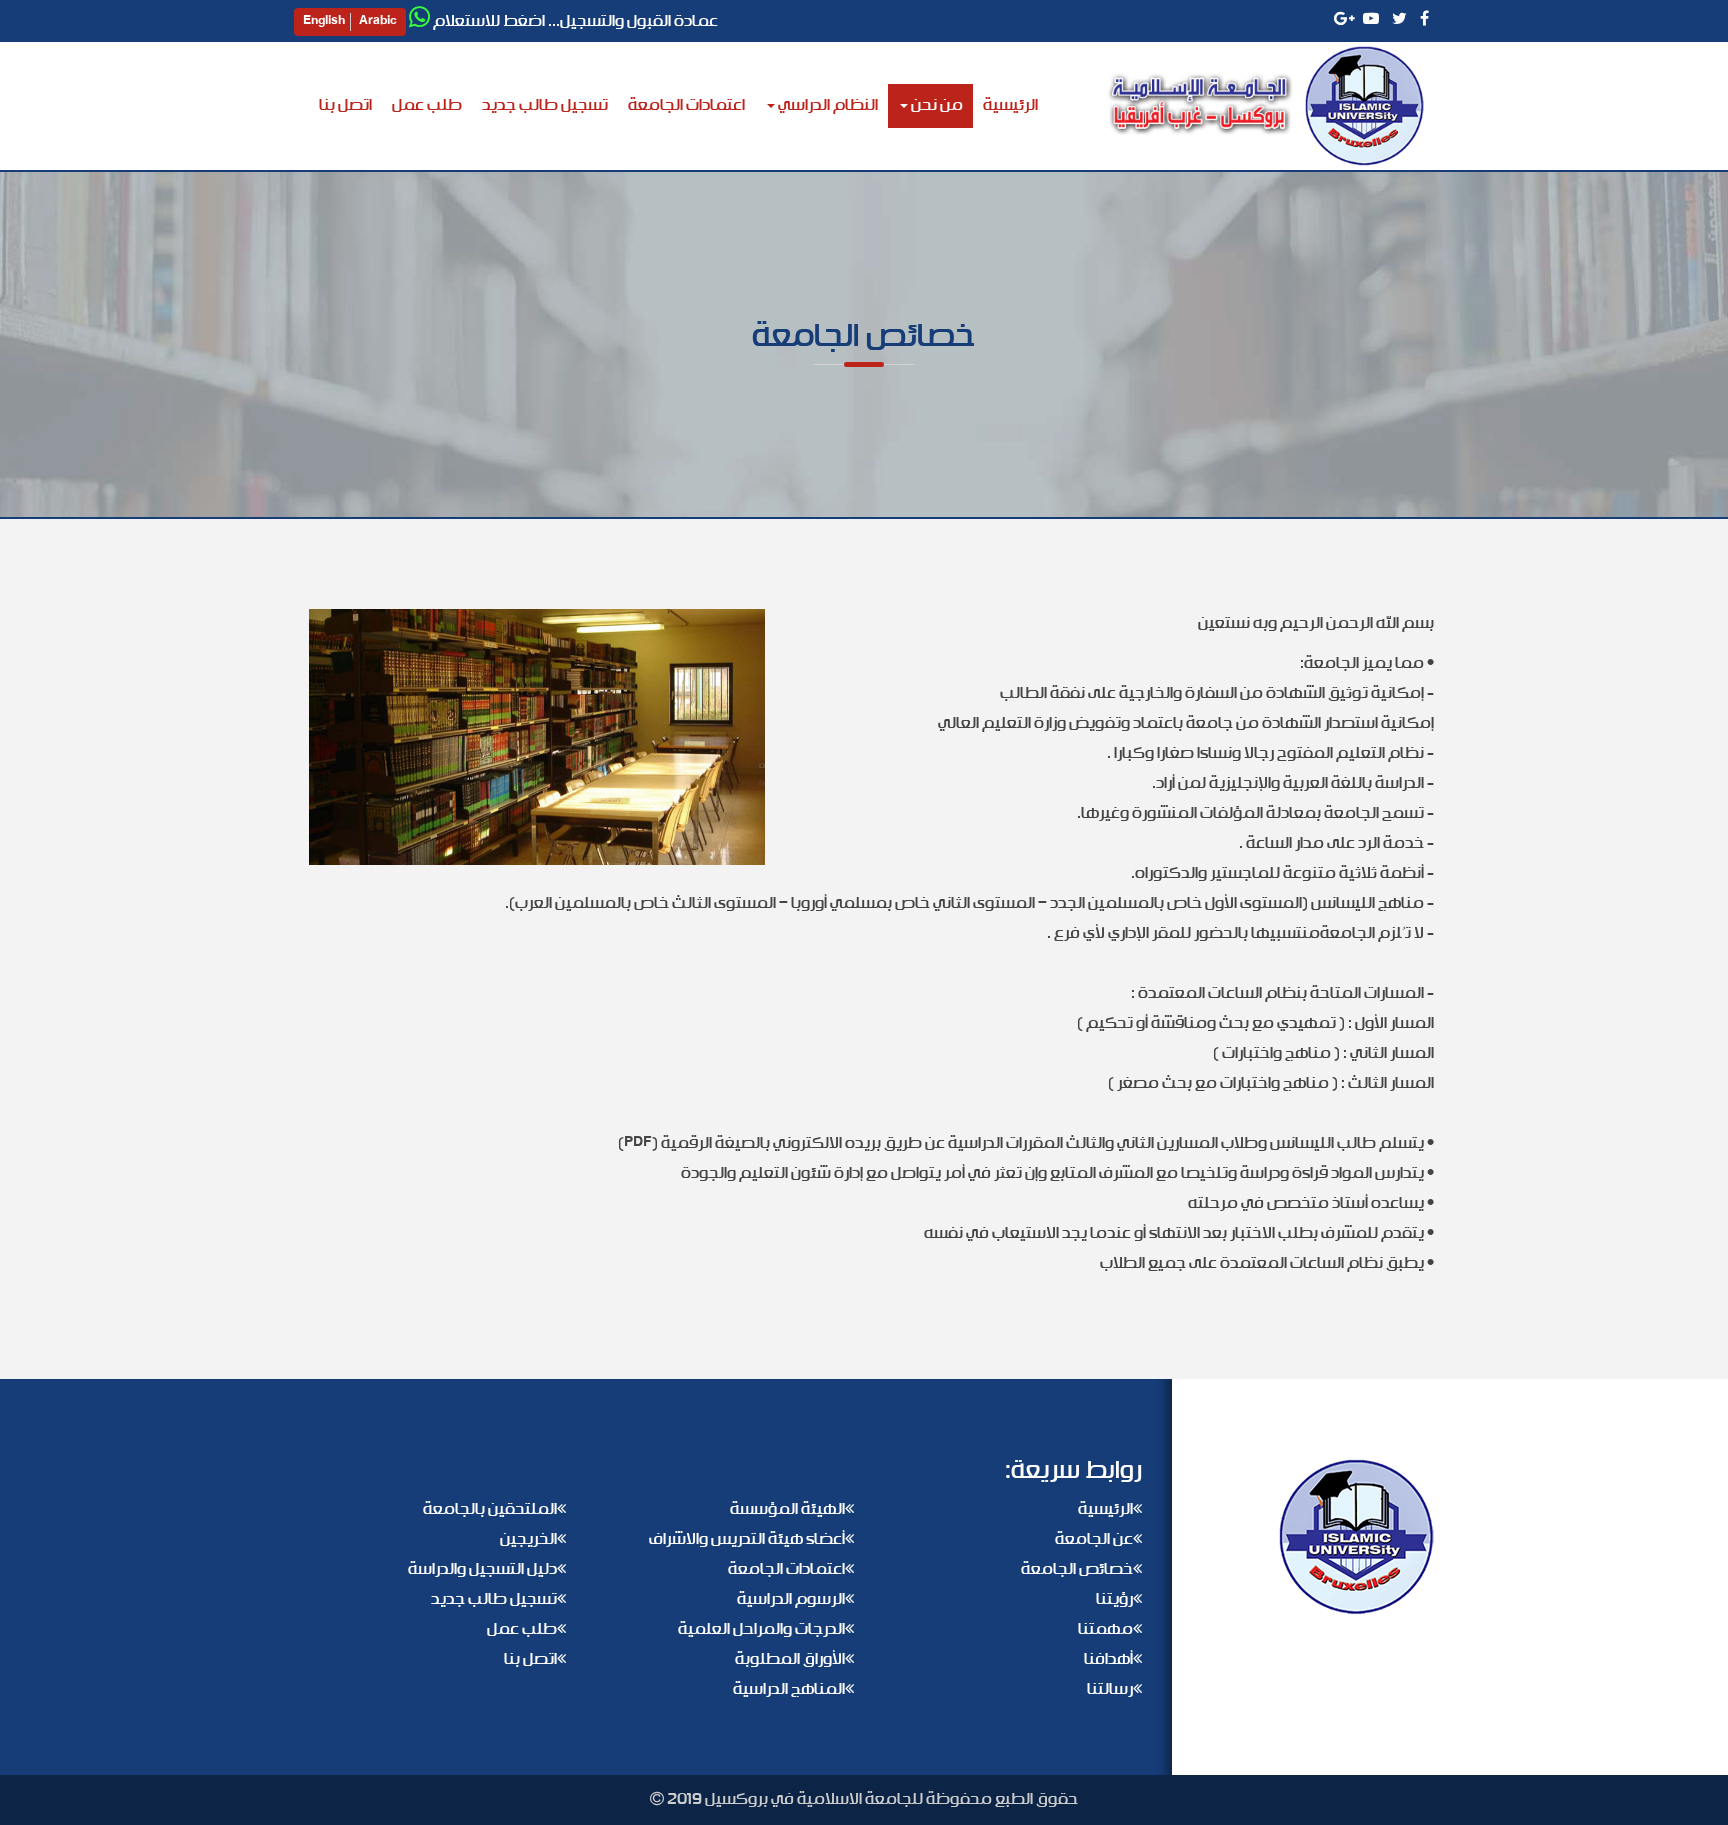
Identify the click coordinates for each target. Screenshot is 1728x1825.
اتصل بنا (345, 105)
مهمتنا (1105, 1629)
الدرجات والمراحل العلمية (761, 1629)
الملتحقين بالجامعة (490, 1509)
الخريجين (528, 1539)
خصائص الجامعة (1077, 1569)
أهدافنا (1108, 1659)
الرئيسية (1005, 105)
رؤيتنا (1114, 1599)
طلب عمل (427, 105)
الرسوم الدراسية (791, 1599)
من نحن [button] (935, 105)
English (324, 22)
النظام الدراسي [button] (826, 105)
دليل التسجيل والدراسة (482, 1569)
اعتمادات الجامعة (686, 105)
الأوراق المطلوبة (790, 1659)
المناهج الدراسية (789, 1689)
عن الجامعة (1094, 1539)
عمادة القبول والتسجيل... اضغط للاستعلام (575, 21)
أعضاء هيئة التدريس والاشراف (747, 1539)
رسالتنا (1110, 1689)
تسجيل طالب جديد (545, 105)
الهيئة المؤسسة (787, 1509)
